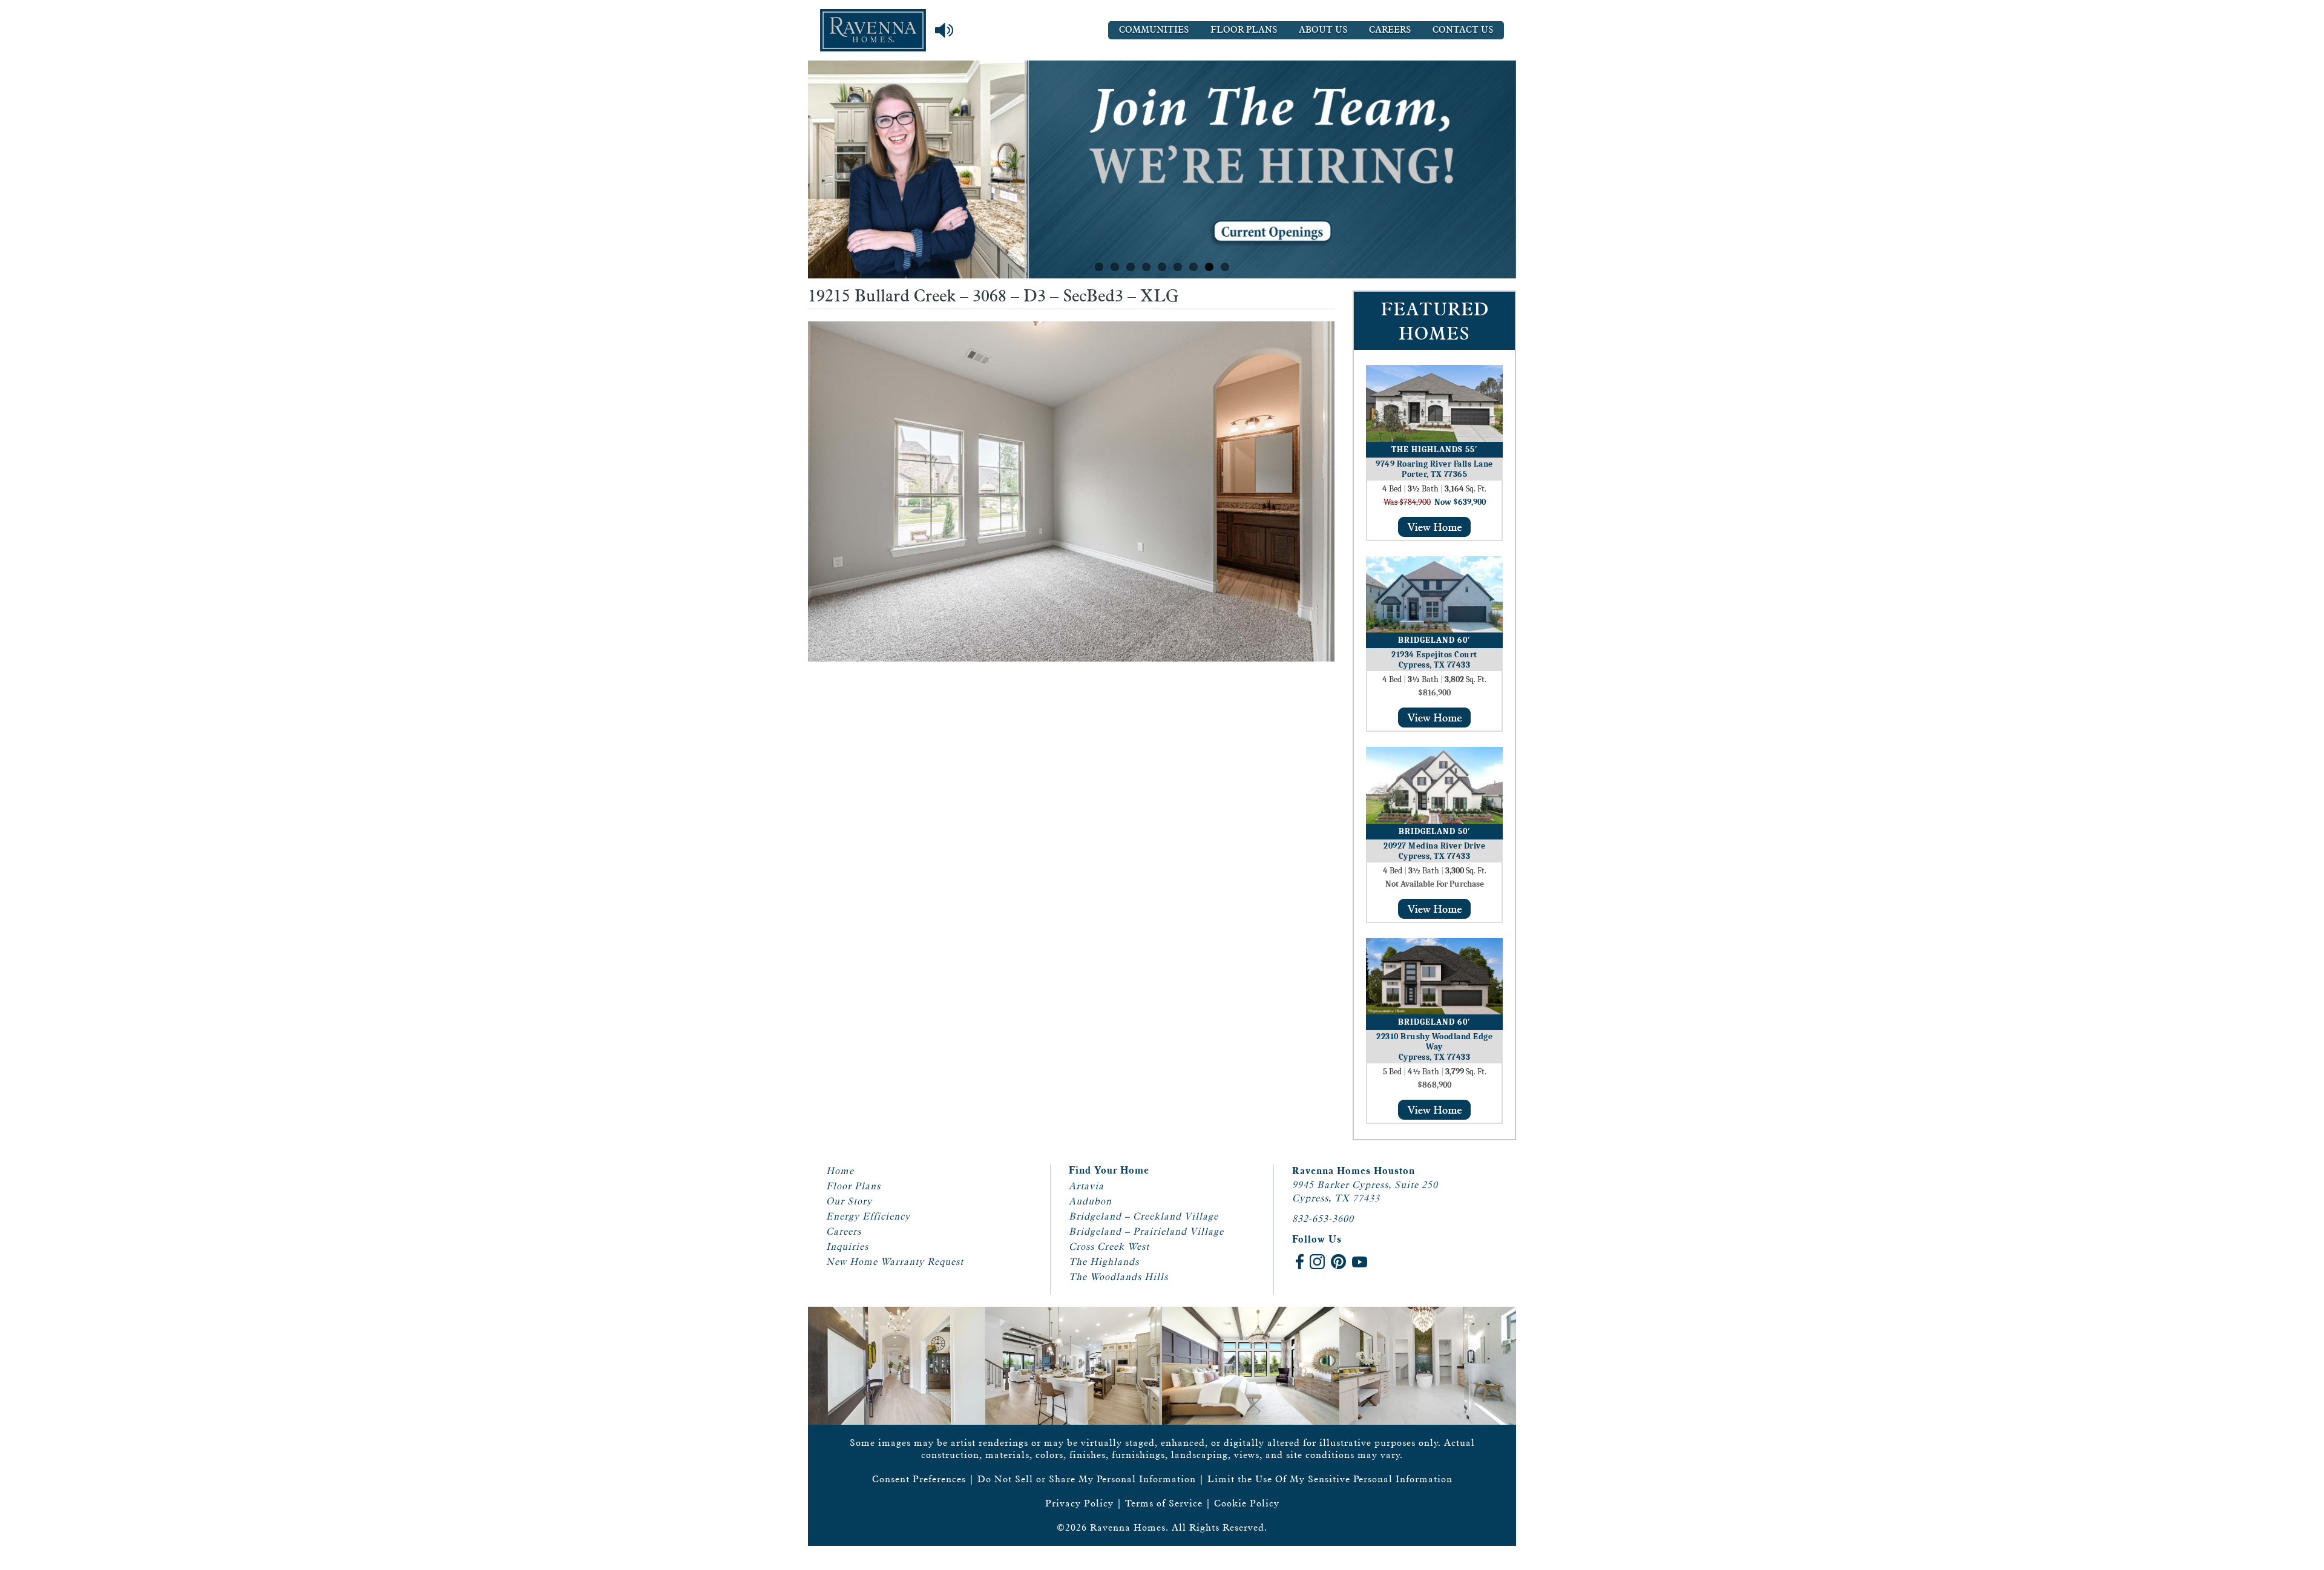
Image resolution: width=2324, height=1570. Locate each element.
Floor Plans (1244, 30)
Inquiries (847, 1246)
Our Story (849, 1201)
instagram (1317, 1262)
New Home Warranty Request (895, 1262)
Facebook (1300, 1262)
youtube (1360, 1262)
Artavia (1086, 1186)
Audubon (1090, 1201)
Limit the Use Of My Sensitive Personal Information (1330, 1479)
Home (840, 1171)
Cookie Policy (1247, 1503)
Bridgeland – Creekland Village (1144, 1216)
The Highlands (1104, 1262)
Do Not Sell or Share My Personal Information (1087, 1479)
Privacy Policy (1079, 1503)
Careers (1390, 30)
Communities (1154, 30)
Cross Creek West (1109, 1246)
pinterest (1338, 1262)
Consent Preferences (919, 1479)
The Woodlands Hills (1118, 1277)
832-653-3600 (1323, 1219)
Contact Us (1463, 30)
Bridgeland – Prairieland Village (1146, 1231)
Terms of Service (1164, 1503)
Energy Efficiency (868, 1216)
